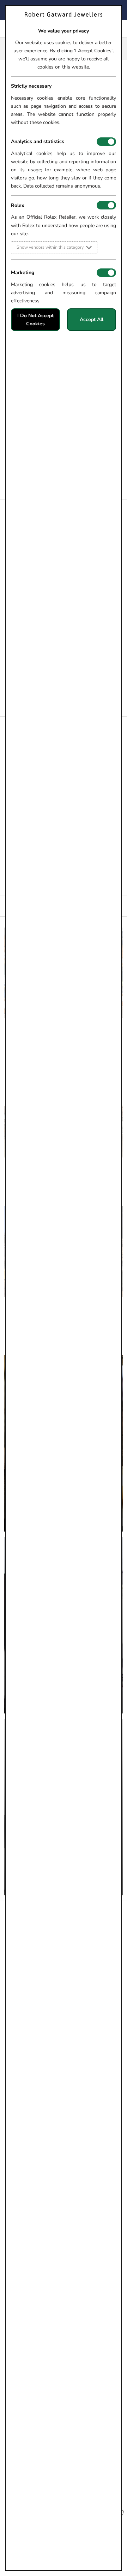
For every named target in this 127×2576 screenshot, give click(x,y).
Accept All (92, 319)
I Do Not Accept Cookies (35, 320)
